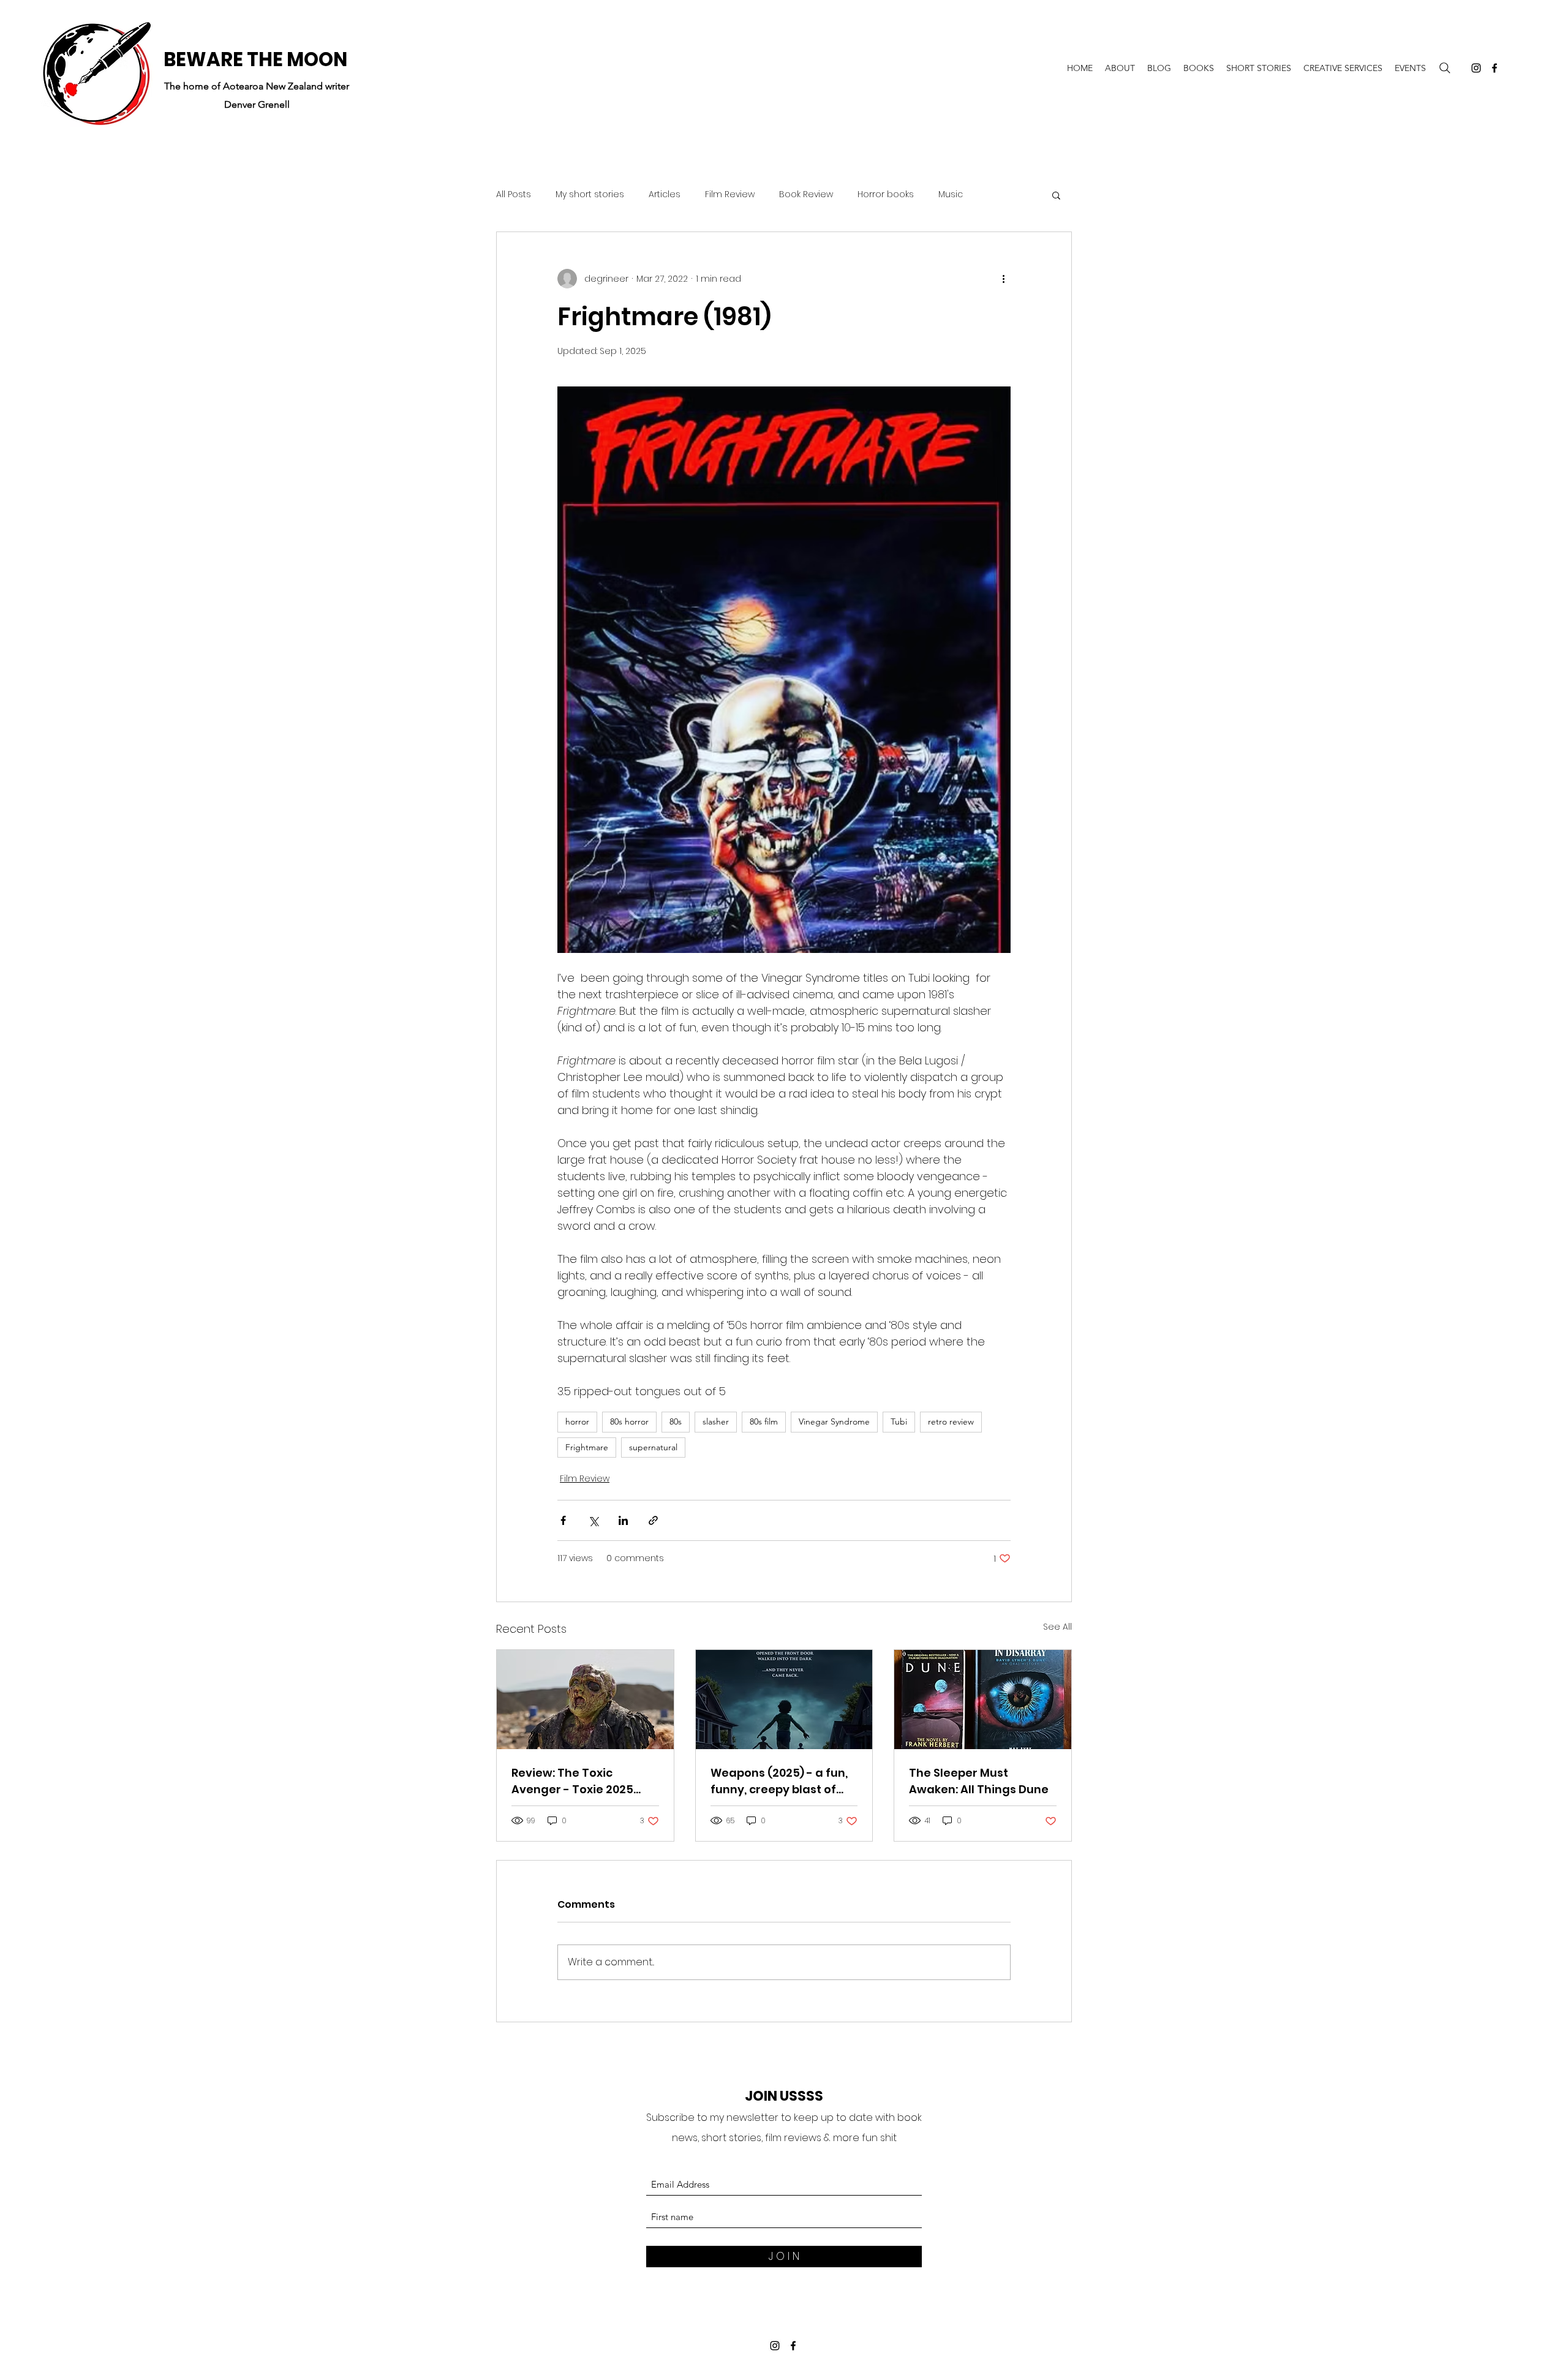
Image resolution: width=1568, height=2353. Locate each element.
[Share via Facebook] (563, 1520)
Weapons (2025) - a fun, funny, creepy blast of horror (779, 1781)
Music (951, 194)
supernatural (653, 1447)
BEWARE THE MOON (255, 59)
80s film (764, 1421)
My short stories (590, 194)
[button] (1056, 195)
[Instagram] (1476, 68)
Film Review (730, 194)
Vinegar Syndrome (834, 1421)
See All (1057, 1627)
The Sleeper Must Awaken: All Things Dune (979, 1781)
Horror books (886, 194)
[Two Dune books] (983, 1700)
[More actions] (1003, 279)
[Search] (1445, 68)
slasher (716, 1421)
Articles (665, 194)
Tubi (899, 1421)
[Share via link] (653, 1520)
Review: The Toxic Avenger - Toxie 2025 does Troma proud (572, 1781)
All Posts (514, 194)
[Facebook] (1494, 68)
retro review (951, 1421)
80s (676, 1421)
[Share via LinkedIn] (623, 1520)
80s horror (629, 1421)
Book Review (806, 194)
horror (577, 1421)
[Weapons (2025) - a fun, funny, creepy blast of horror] (784, 1700)
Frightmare (587, 1447)
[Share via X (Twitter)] (593, 1520)
